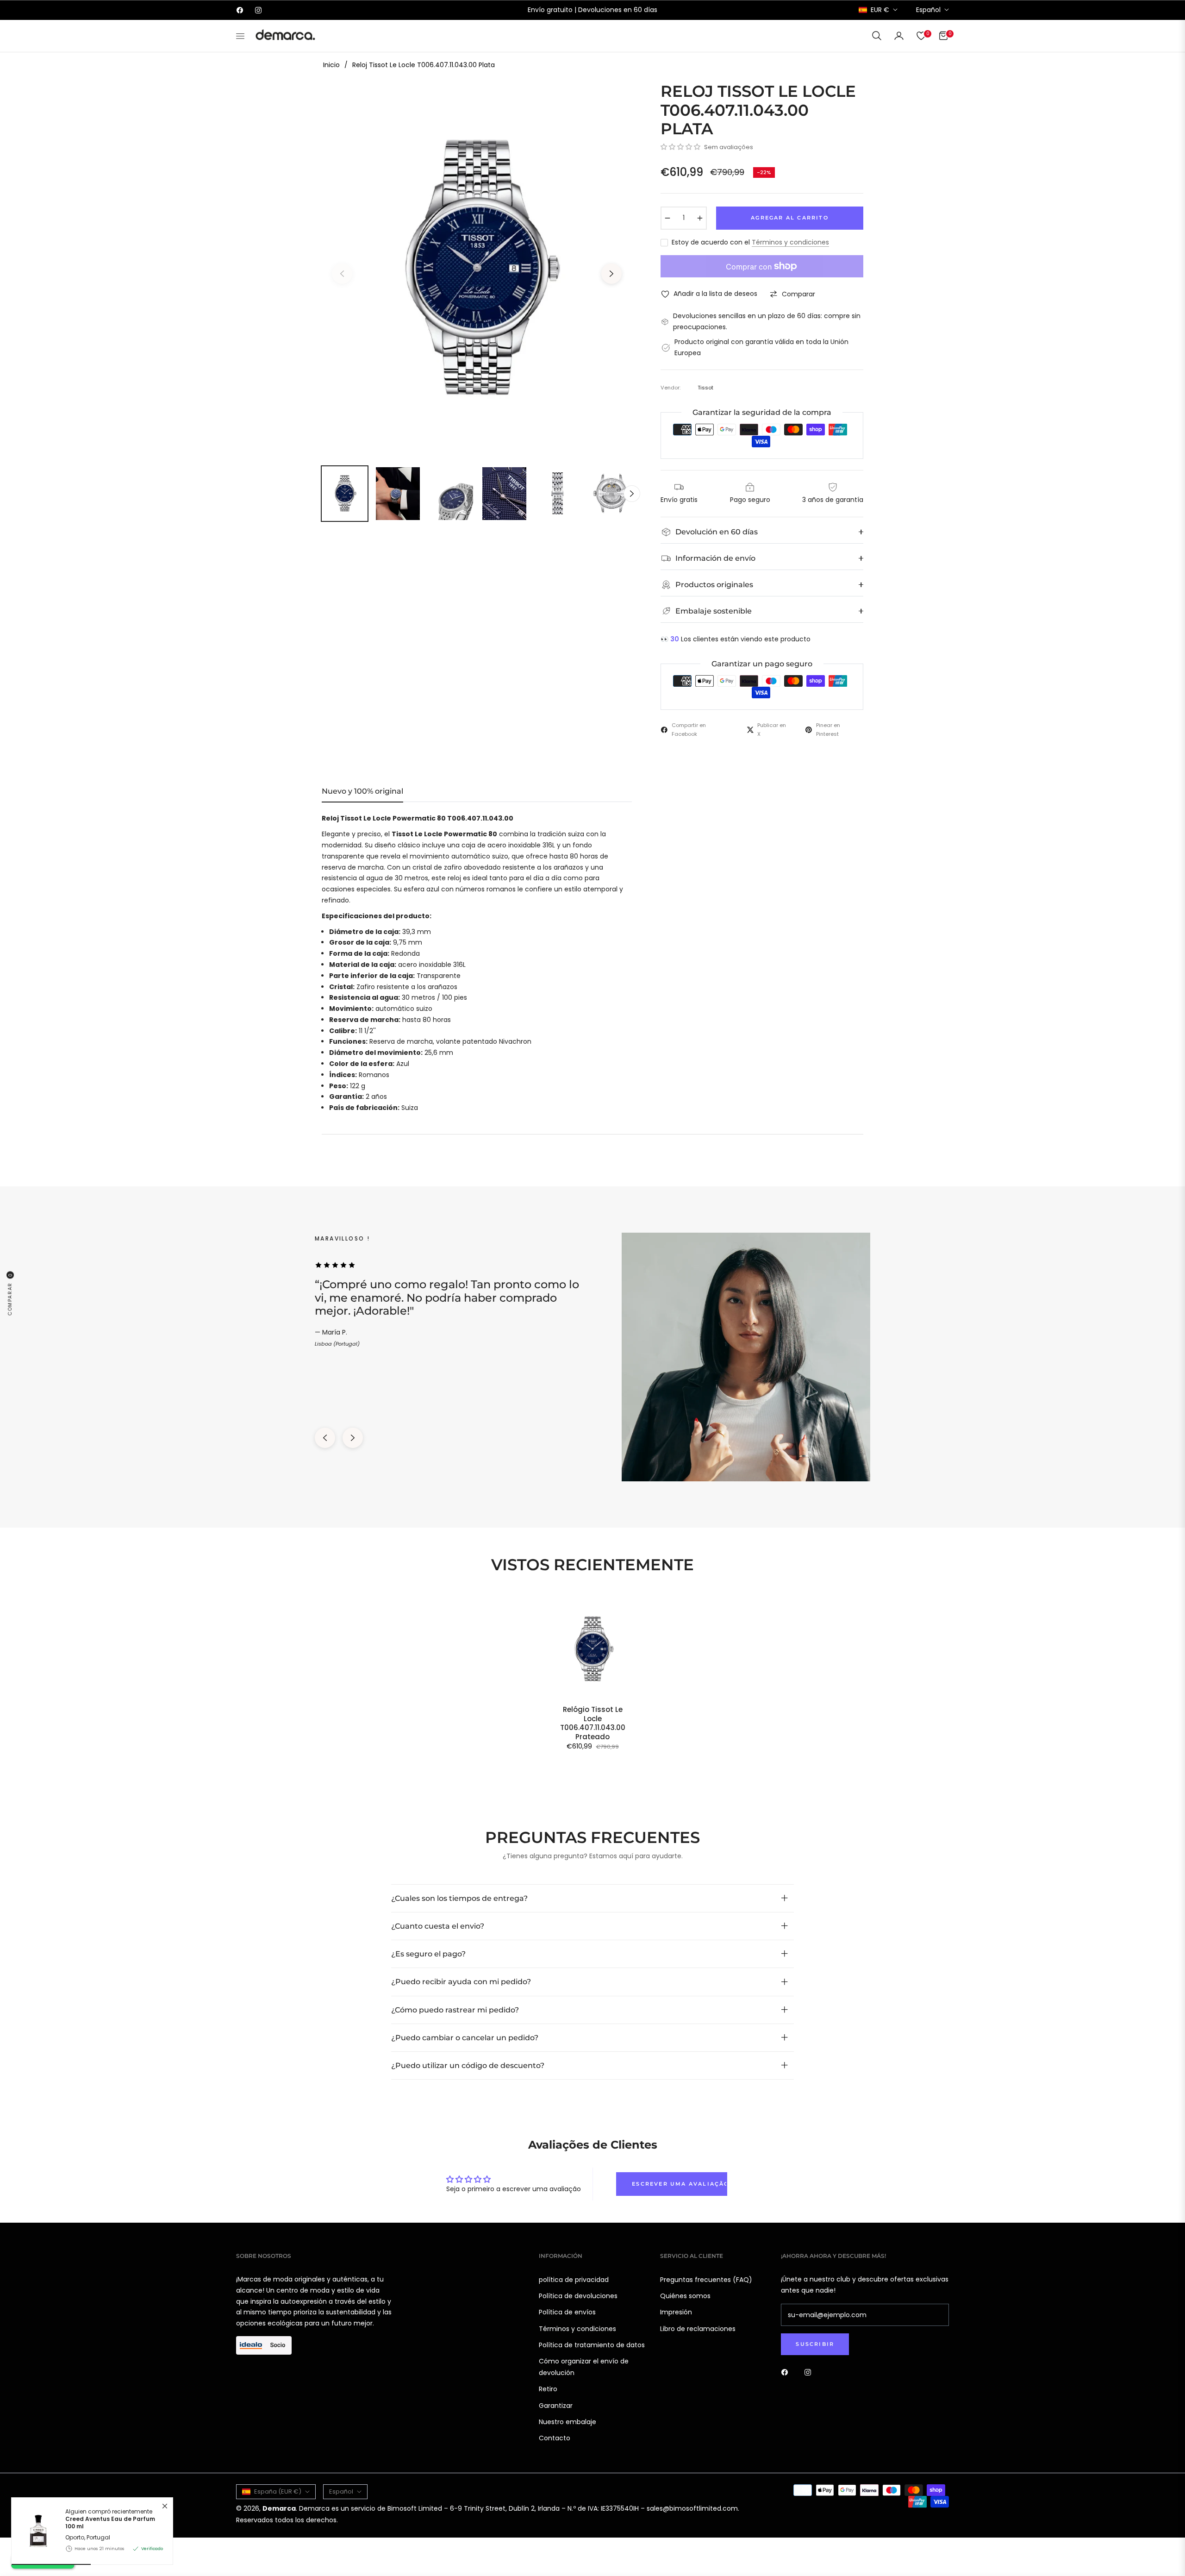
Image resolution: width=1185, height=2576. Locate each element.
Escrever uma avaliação (680, 2184)
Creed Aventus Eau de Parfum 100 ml (110, 2523)
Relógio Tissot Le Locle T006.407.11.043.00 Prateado (593, 1723)
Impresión (676, 2312)
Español (928, 10)
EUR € (880, 10)
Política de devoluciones (578, 2296)
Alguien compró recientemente (110, 2519)
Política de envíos (567, 2312)
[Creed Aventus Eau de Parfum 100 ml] (35, 2531)
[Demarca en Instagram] (810, 2372)
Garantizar (556, 2406)
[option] (477, 268)
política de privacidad (574, 2280)
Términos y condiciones (790, 242)
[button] (877, 36)
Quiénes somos (685, 2296)
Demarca (279, 2508)
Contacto (555, 2438)
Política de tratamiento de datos (592, 2345)
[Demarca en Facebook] (787, 2372)
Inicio (331, 65)
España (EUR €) (278, 2491)
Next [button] (611, 274)
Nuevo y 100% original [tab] (362, 791)
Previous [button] (342, 274)
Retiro (548, 2389)
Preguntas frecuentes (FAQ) (706, 2280)
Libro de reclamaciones (698, 2329)
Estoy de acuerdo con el (750, 242)
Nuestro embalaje (568, 2422)
